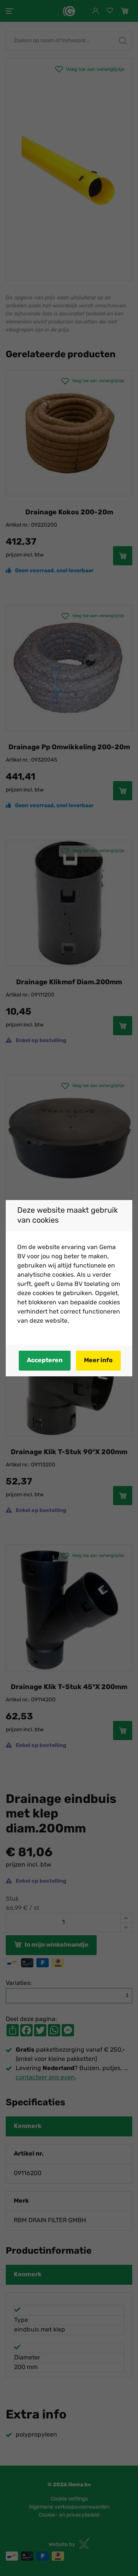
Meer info (98, 1361)
